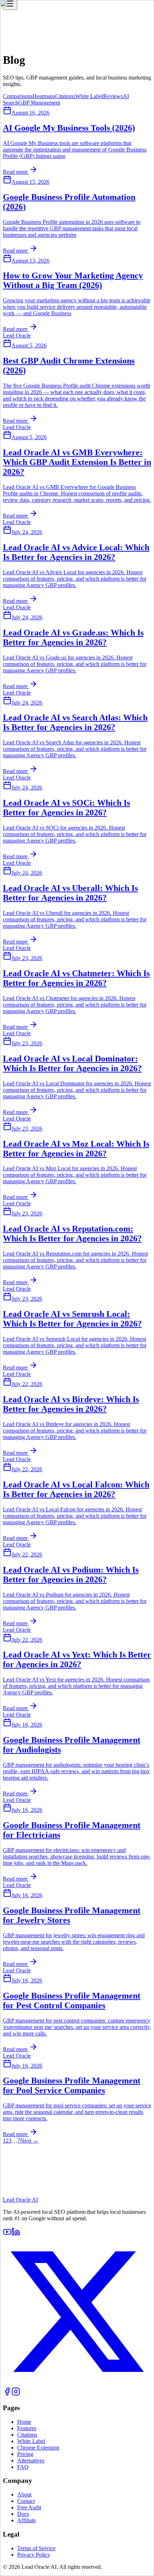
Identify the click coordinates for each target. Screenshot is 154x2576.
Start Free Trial (20, 2200)
